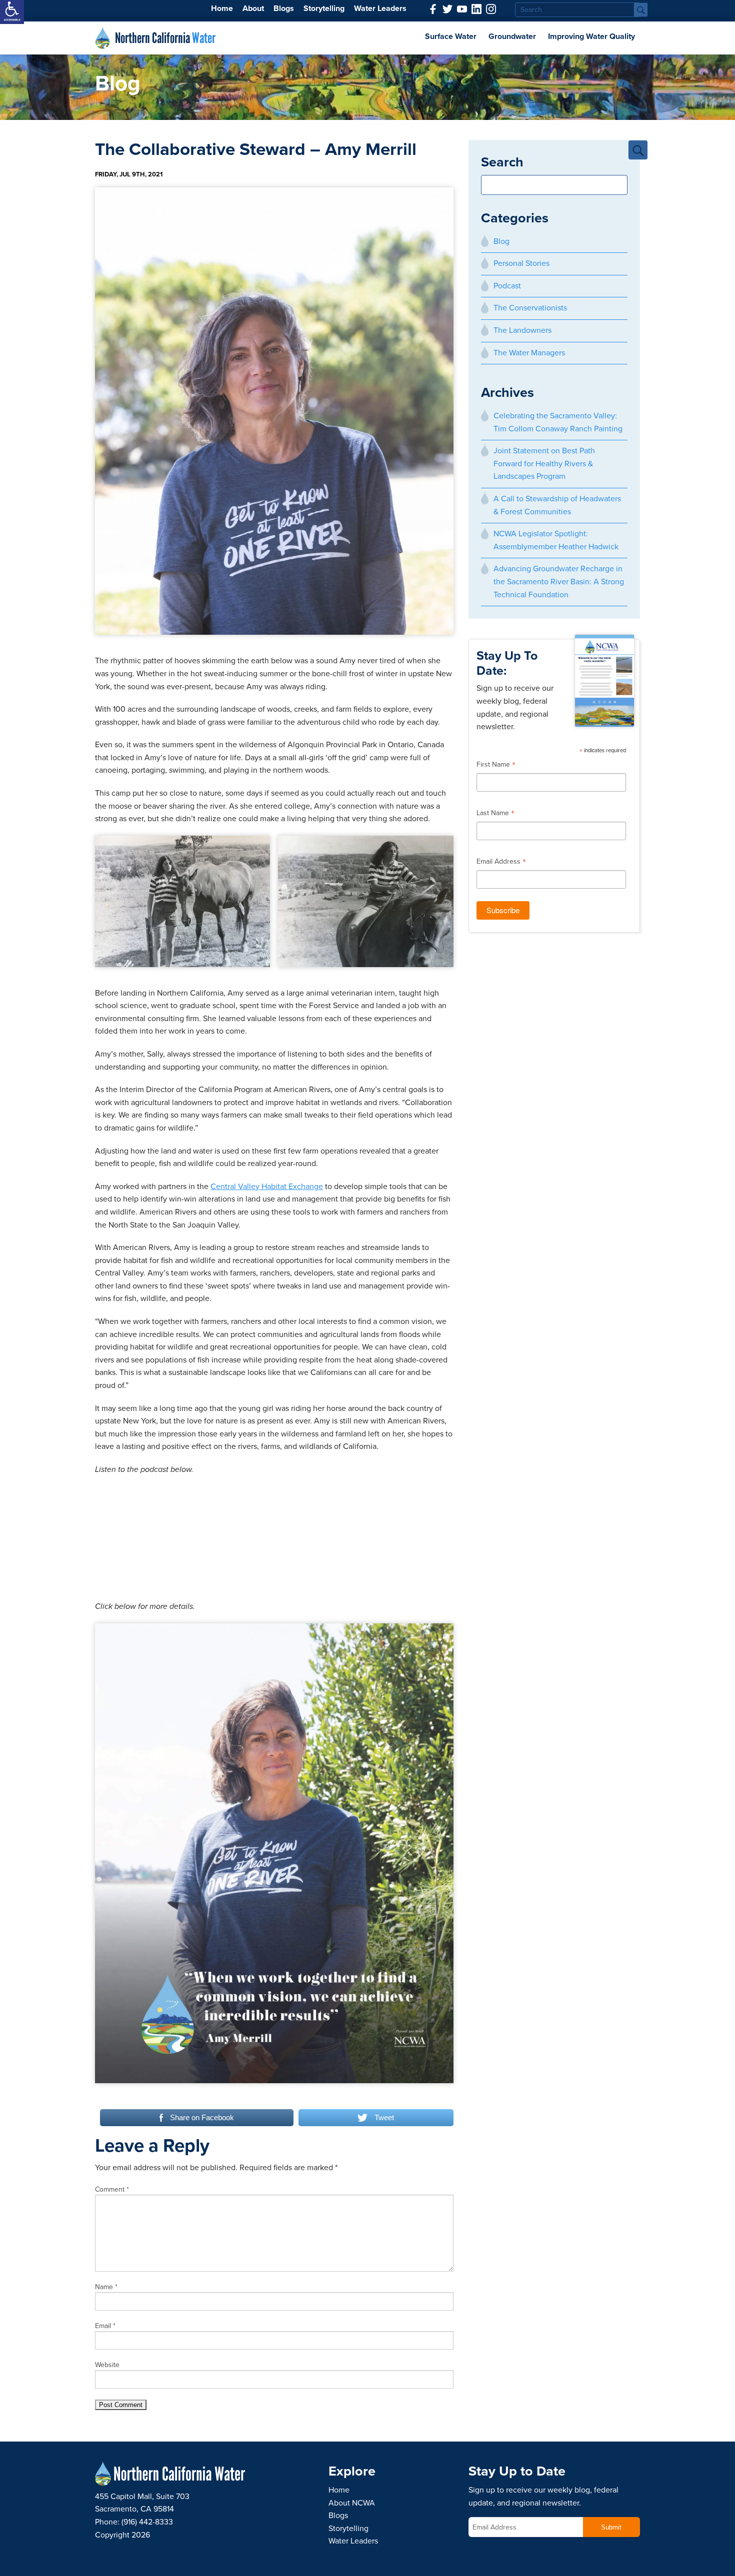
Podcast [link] (507, 286)
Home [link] (222, 8)
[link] (12, 12)
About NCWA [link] (352, 2503)
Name (106, 2287)
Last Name (495, 814)
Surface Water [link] (451, 36)
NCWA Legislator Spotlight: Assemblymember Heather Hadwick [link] (556, 540)
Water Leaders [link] (380, 8)
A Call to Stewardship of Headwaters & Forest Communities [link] (557, 505)
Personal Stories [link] (521, 263)
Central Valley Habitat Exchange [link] (267, 1187)
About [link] (253, 8)
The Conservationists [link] (530, 308)
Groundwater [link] (512, 36)
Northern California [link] (165, 38)
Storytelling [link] (324, 8)
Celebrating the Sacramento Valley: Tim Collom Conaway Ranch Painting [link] (558, 422)
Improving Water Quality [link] (591, 36)
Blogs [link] (284, 8)
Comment (112, 2189)
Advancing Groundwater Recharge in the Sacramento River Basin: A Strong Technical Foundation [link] (559, 582)
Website (107, 2365)
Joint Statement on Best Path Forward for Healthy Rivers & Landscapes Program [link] (544, 464)
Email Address (501, 863)
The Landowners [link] (522, 330)
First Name (496, 766)
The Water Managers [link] (529, 353)
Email (105, 2326)
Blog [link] (501, 241)
